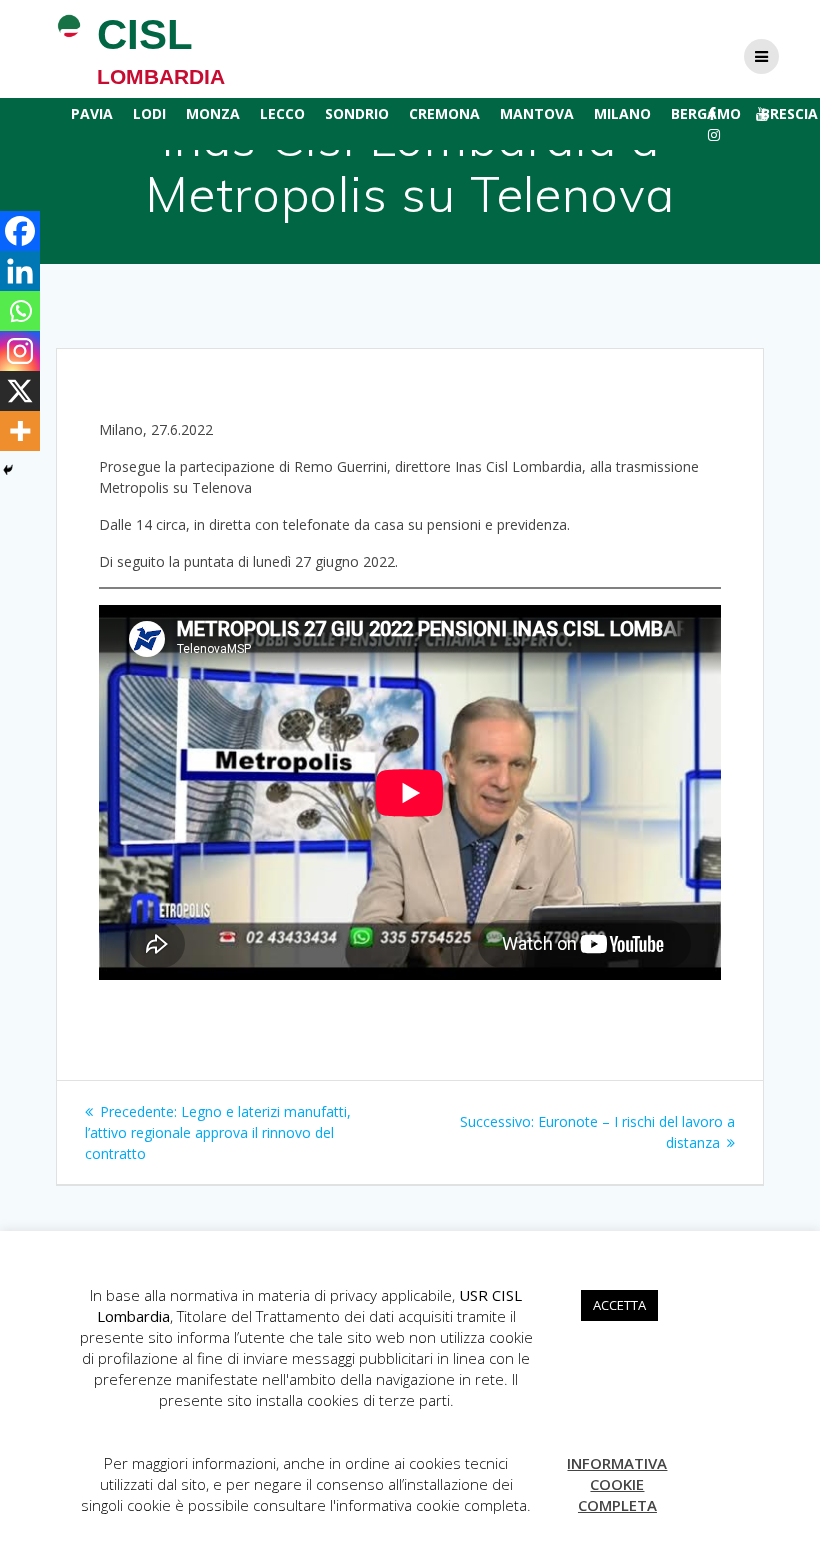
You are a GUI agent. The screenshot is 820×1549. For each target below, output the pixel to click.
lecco (282, 113)
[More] (20, 431)
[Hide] (8, 470)
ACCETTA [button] (619, 1305)
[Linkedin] (20, 271)
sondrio (357, 113)
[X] (20, 391)
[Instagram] (20, 351)
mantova (537, 113)
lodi (149, 113)
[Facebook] (20, 231)
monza (213, 113)
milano (622, 113)
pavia (92, 113)
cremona (444, 113)
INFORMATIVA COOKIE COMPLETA (617, 1484)
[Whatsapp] (20, 311)
